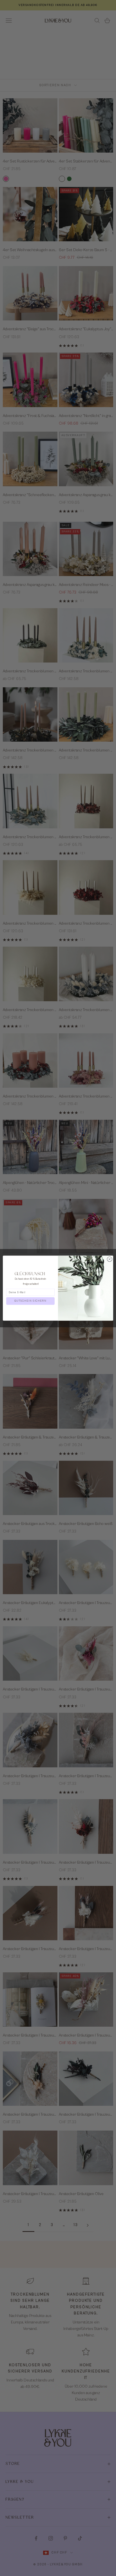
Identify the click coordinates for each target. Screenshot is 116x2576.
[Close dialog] (110, 1259)
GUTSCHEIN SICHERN (30, 1301)
